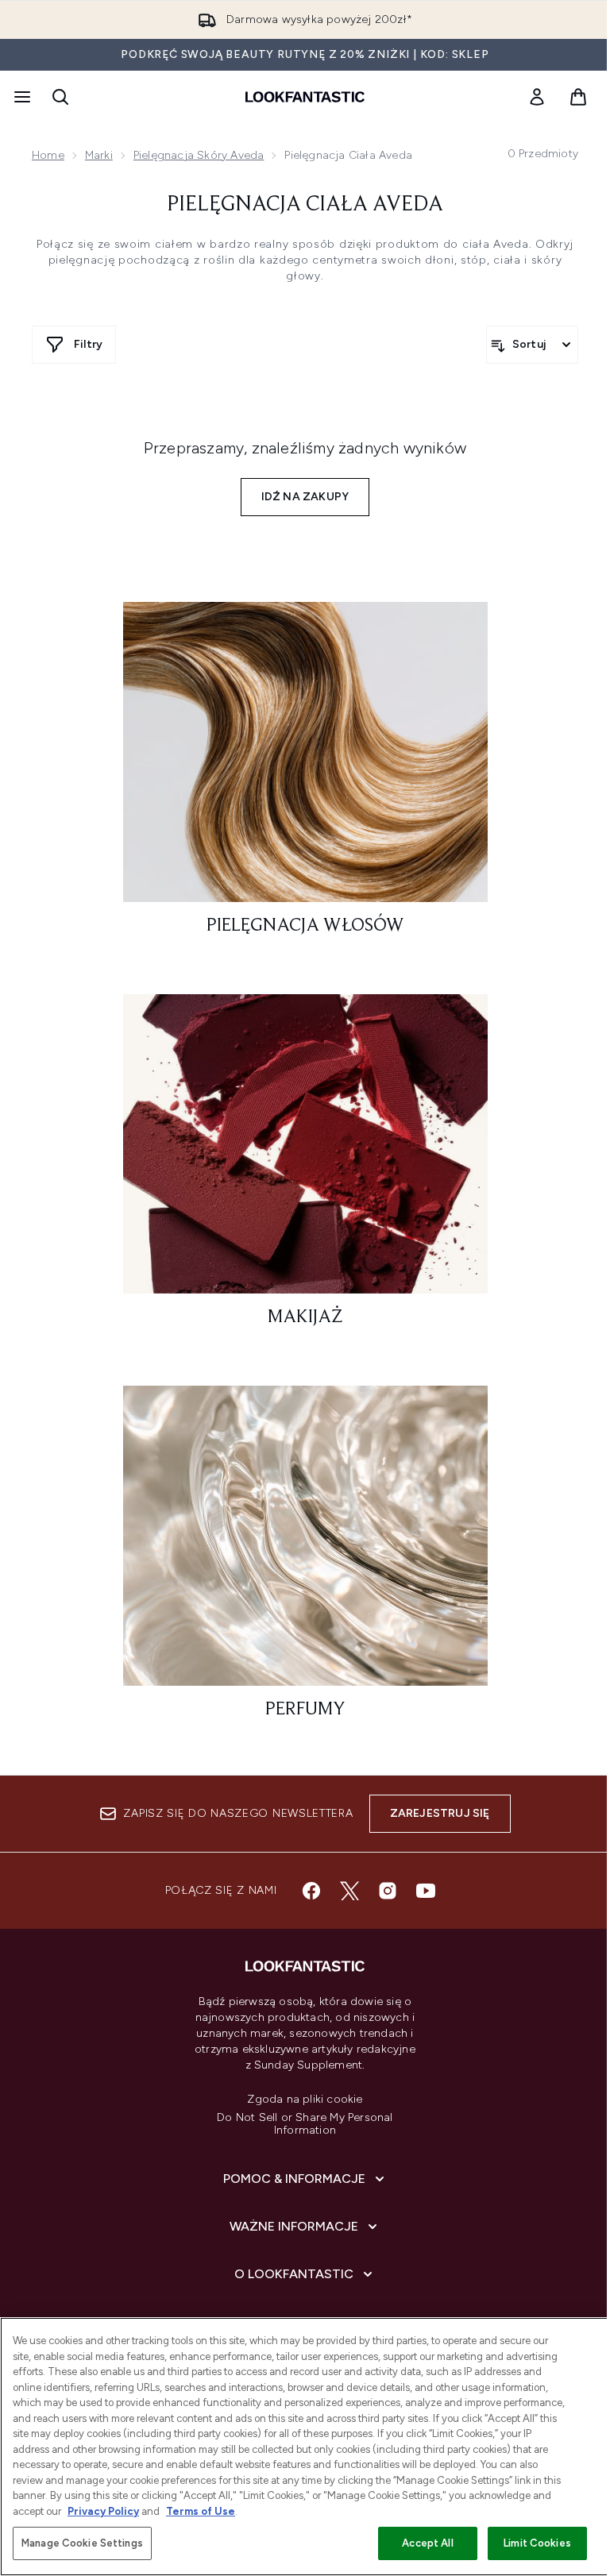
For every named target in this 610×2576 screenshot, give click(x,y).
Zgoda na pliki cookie (305, 2100)
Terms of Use (201, 2511)
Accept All (427, 2543)
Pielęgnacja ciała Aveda (305, 205)
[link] (537, 97)
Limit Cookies (537, 2543)
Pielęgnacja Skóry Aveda (199, 155)
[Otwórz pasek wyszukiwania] (60, 97)
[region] (305, 2447)
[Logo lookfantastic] (305, 97)
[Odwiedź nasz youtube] (426, 1891)
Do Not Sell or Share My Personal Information (305, 2124)
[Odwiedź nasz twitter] (349, 1891)
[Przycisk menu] (21, 97)
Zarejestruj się (440, 1813)
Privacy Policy (103, 2511)
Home (48, 155)
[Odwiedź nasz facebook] (311, 1891)
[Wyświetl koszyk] (578, 97)
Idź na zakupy (305, 497)
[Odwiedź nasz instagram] (388, 1891)
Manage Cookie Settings (82, 2543)
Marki (99, 155)
